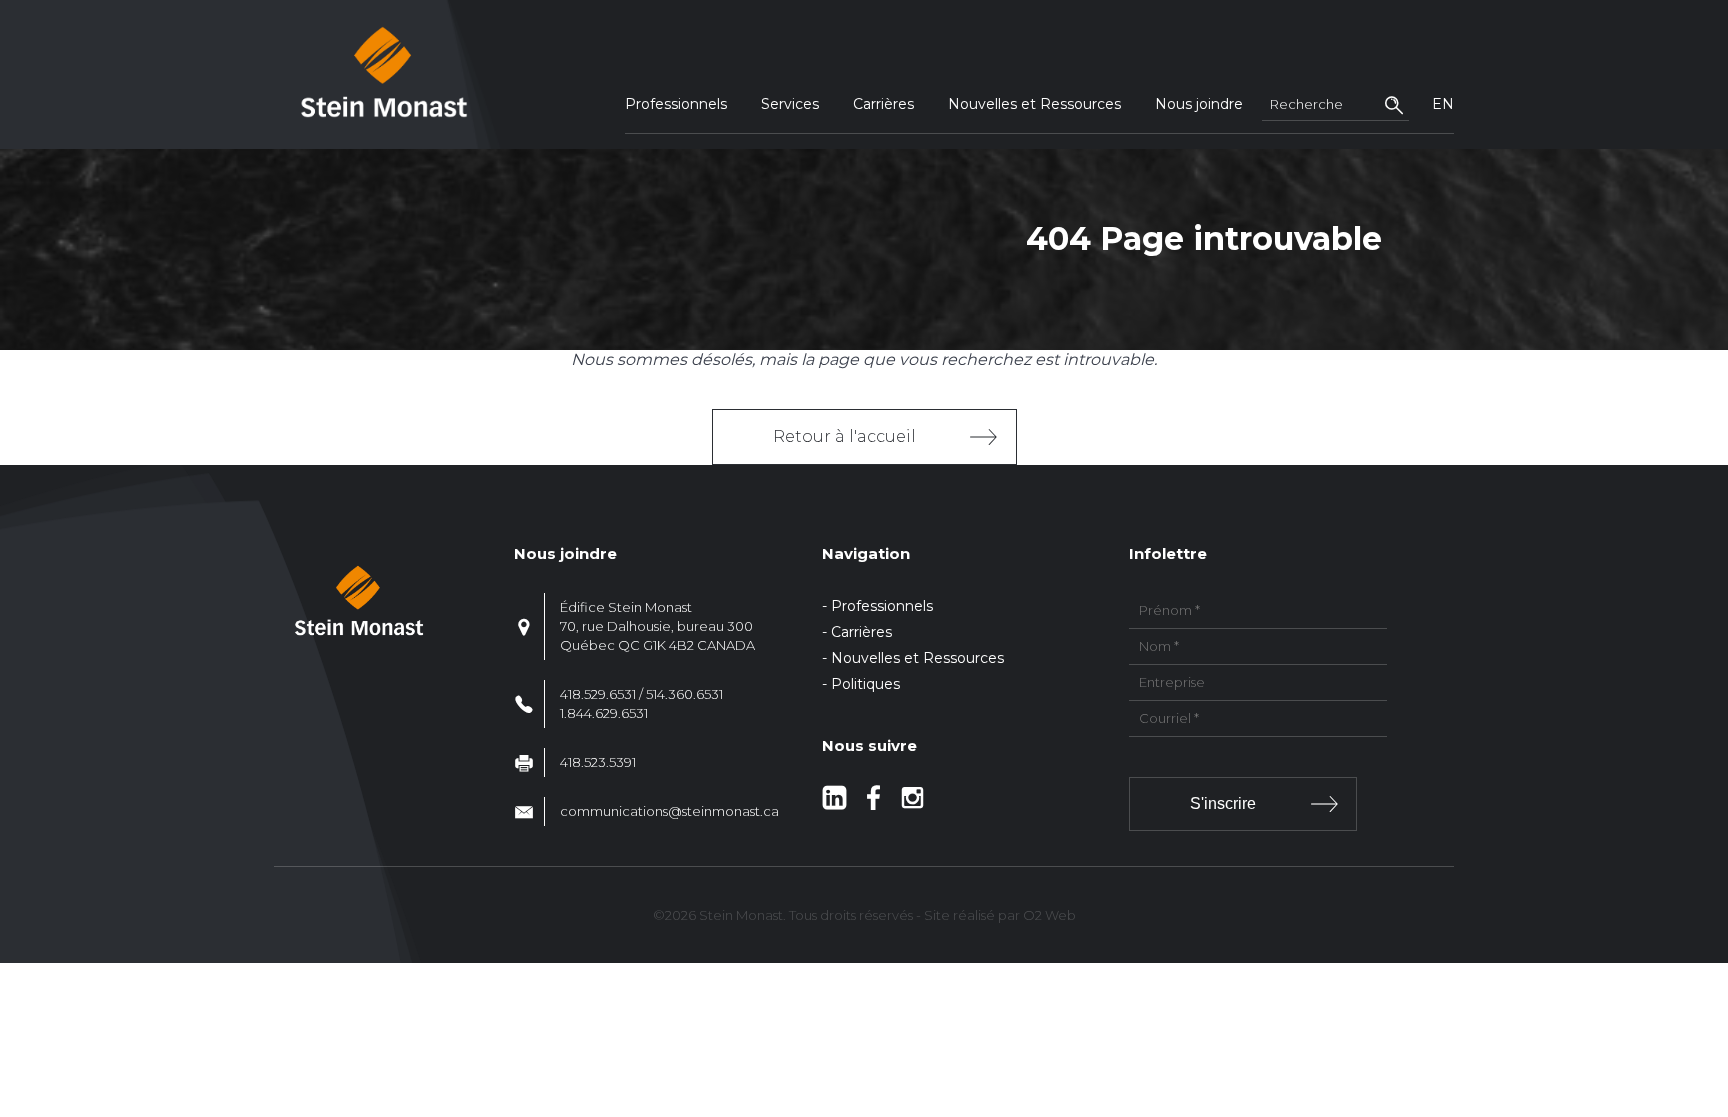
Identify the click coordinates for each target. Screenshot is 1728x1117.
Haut (1706, 984)
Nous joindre (1199, 104)
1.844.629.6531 (604, 713)
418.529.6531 (598, 694)
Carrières (883, 104)
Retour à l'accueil (844, 436)
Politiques (865, 684)
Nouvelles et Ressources (1034, 104)
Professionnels (676, 104)
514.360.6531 (684, 694)
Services (790, 104)
